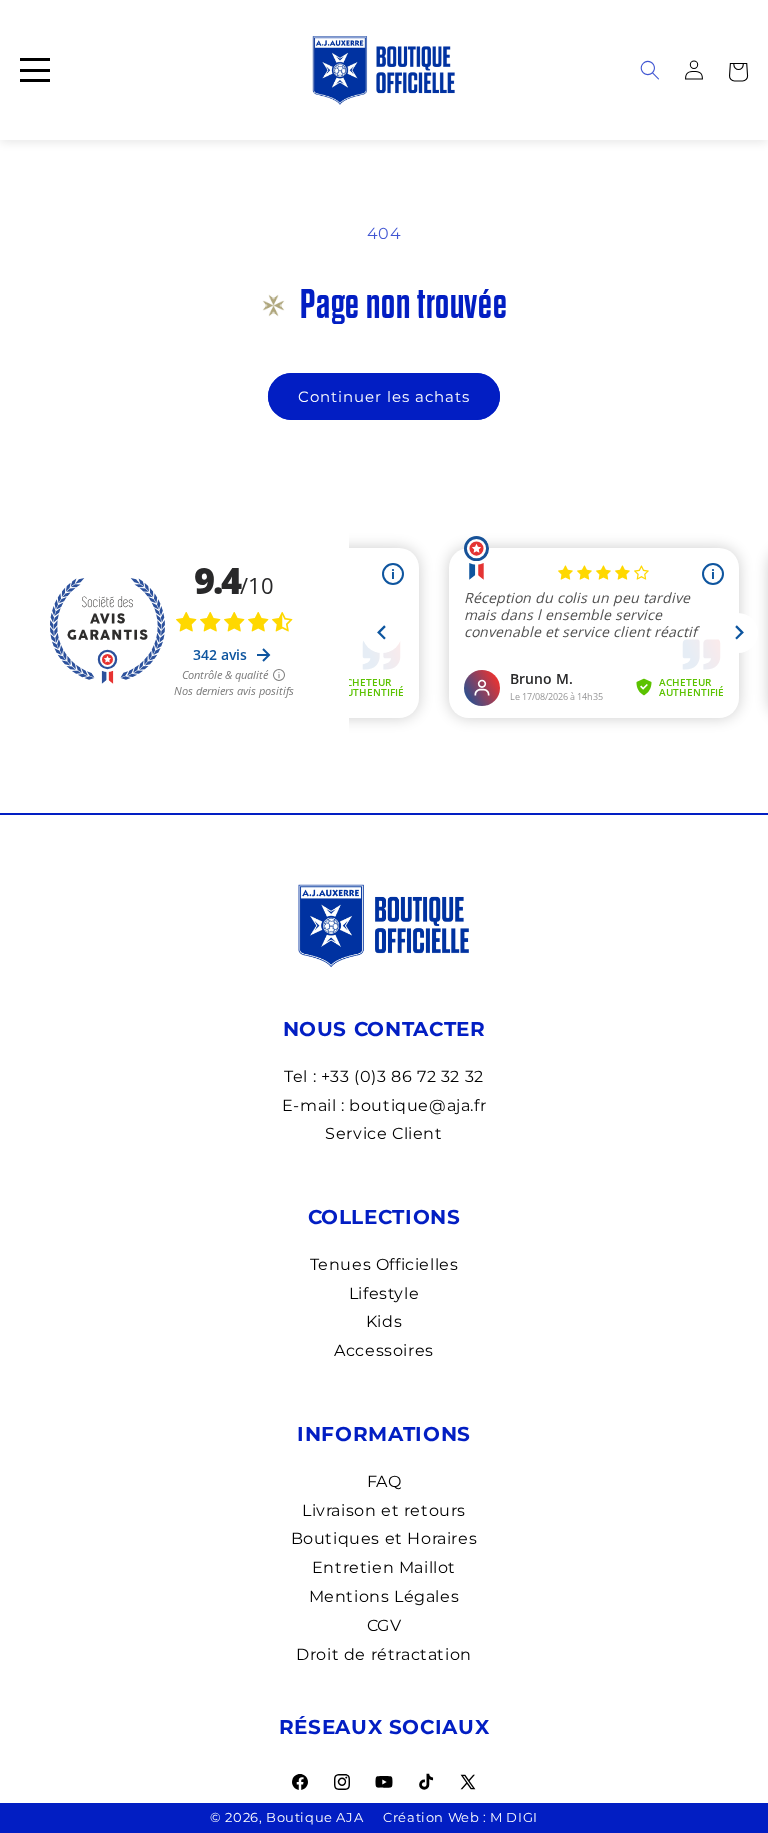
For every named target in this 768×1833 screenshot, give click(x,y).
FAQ (384, 1481)
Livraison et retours (384, 1510)
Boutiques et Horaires (384, 1538)
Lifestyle (384, 1293)
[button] (738, 70)
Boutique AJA (314, 1817)
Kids (384, 1321)
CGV (384, 1625)
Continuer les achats (384, 396)
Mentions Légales (384, 1596)
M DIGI (514, 1817)
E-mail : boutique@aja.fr (384, 1105)
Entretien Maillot (384, 1567)
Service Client (383, 1133)
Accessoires (384, 1350)
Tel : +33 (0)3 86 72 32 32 (384, 1076)
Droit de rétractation (384, 1654)
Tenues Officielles (384, 1264)
